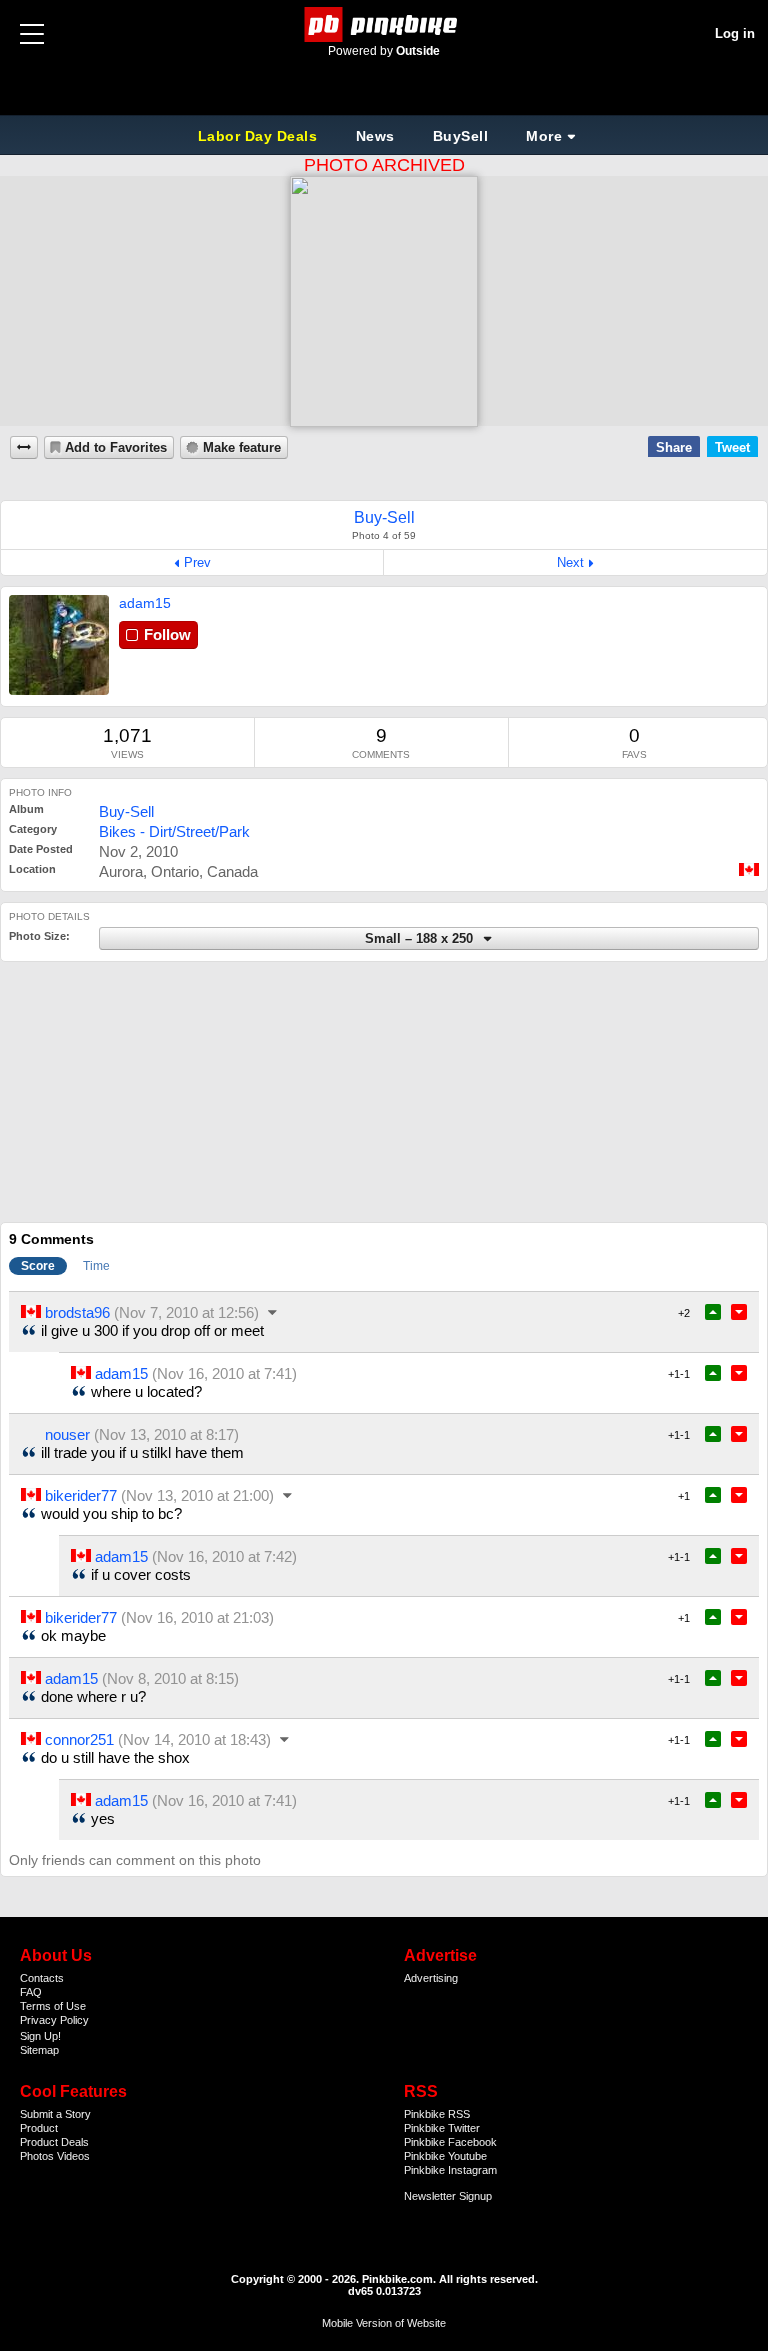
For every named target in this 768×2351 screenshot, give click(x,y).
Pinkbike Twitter (442, 2128)
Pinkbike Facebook (450, 2142)
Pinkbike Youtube (445, 2156)
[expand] (24, 447)
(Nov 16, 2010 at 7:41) (224, 1373)
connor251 (79, 1739)
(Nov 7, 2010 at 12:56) (186, 1312)
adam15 (145, 603)
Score (38, 1266)
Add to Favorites (116, 448)
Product (39, 2128)
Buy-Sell (126, 811)
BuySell (461, 136)
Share (674, 447)
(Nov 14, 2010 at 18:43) (194, 1739)
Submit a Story (55, 2114)
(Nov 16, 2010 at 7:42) (224, 1556)
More (544, 136)
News (375, 136)
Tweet (732, 447)
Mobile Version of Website (384, 2323)
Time (96, 1266)
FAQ (31, 1992)
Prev (197, 562)
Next (570, 562)
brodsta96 (77, 1312)
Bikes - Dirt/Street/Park (174, 831)
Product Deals (54, 2142)
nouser (67, 1434)
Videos (73, 2156)
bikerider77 (81, 1495)
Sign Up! (40, 2036)
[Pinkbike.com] (384, 24)
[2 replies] (274, 1312)
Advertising (431, 1978)
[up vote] (713, 1312)
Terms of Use (53, 2006)
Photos (37, 2156)
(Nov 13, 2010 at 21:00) (197, 1495)
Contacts (42, 1978)
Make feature (242, 448)
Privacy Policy (54, 2020)
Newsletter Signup (448, 2196)
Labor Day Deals (260, 136)
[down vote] (739, 1312)
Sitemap (39, 2050)
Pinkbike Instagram (450, 2170)
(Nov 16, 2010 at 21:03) (197, 1617)
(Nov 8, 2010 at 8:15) (170, 1678)
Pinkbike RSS (437, 2114)
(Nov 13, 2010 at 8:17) (166, 1434)
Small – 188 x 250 (421, 939)
